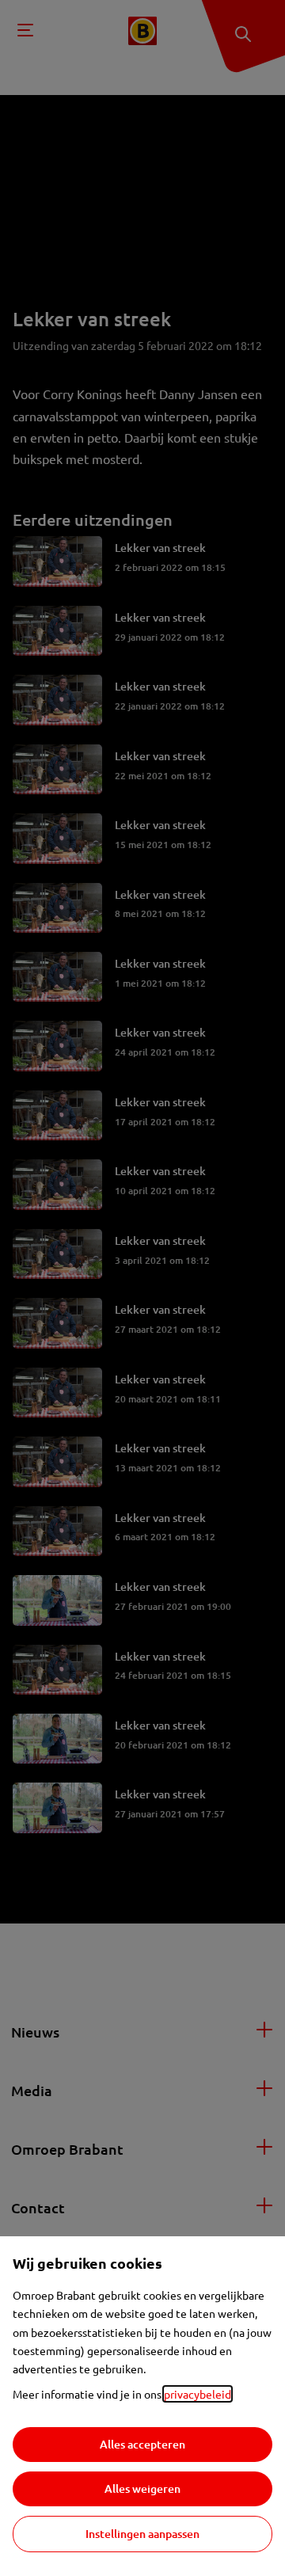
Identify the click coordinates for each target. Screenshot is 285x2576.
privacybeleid (198, 2394)
